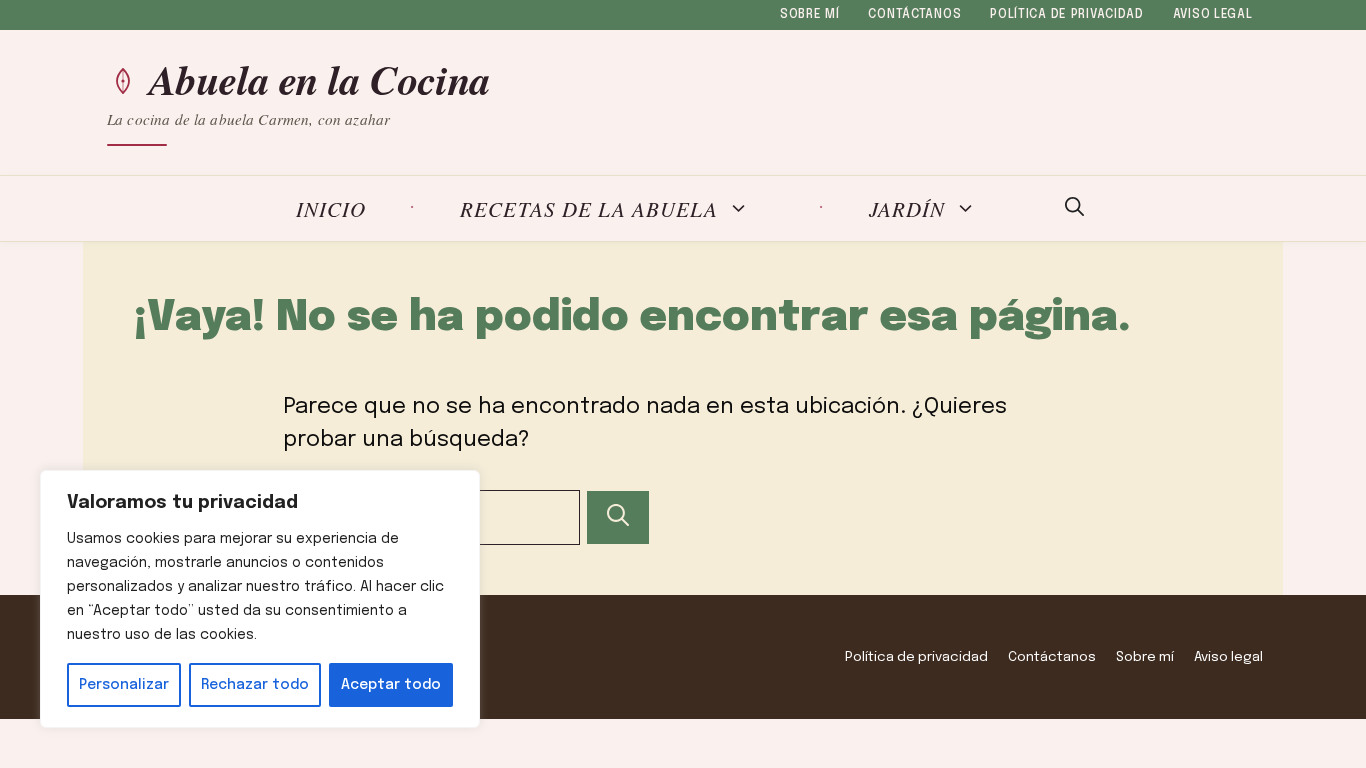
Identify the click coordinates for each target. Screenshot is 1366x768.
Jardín (907, 208)
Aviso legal (1213, 15)
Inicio (331, 208)
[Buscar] (618, 517)
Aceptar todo (391, 685)
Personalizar (124, 685)
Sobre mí (810, 15)
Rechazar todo (255, 685)
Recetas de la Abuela (589, 208)
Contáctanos (914, 15)
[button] (1074, 209)
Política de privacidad (1067, 15)
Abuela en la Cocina (320, 80)
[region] (260, 599)
